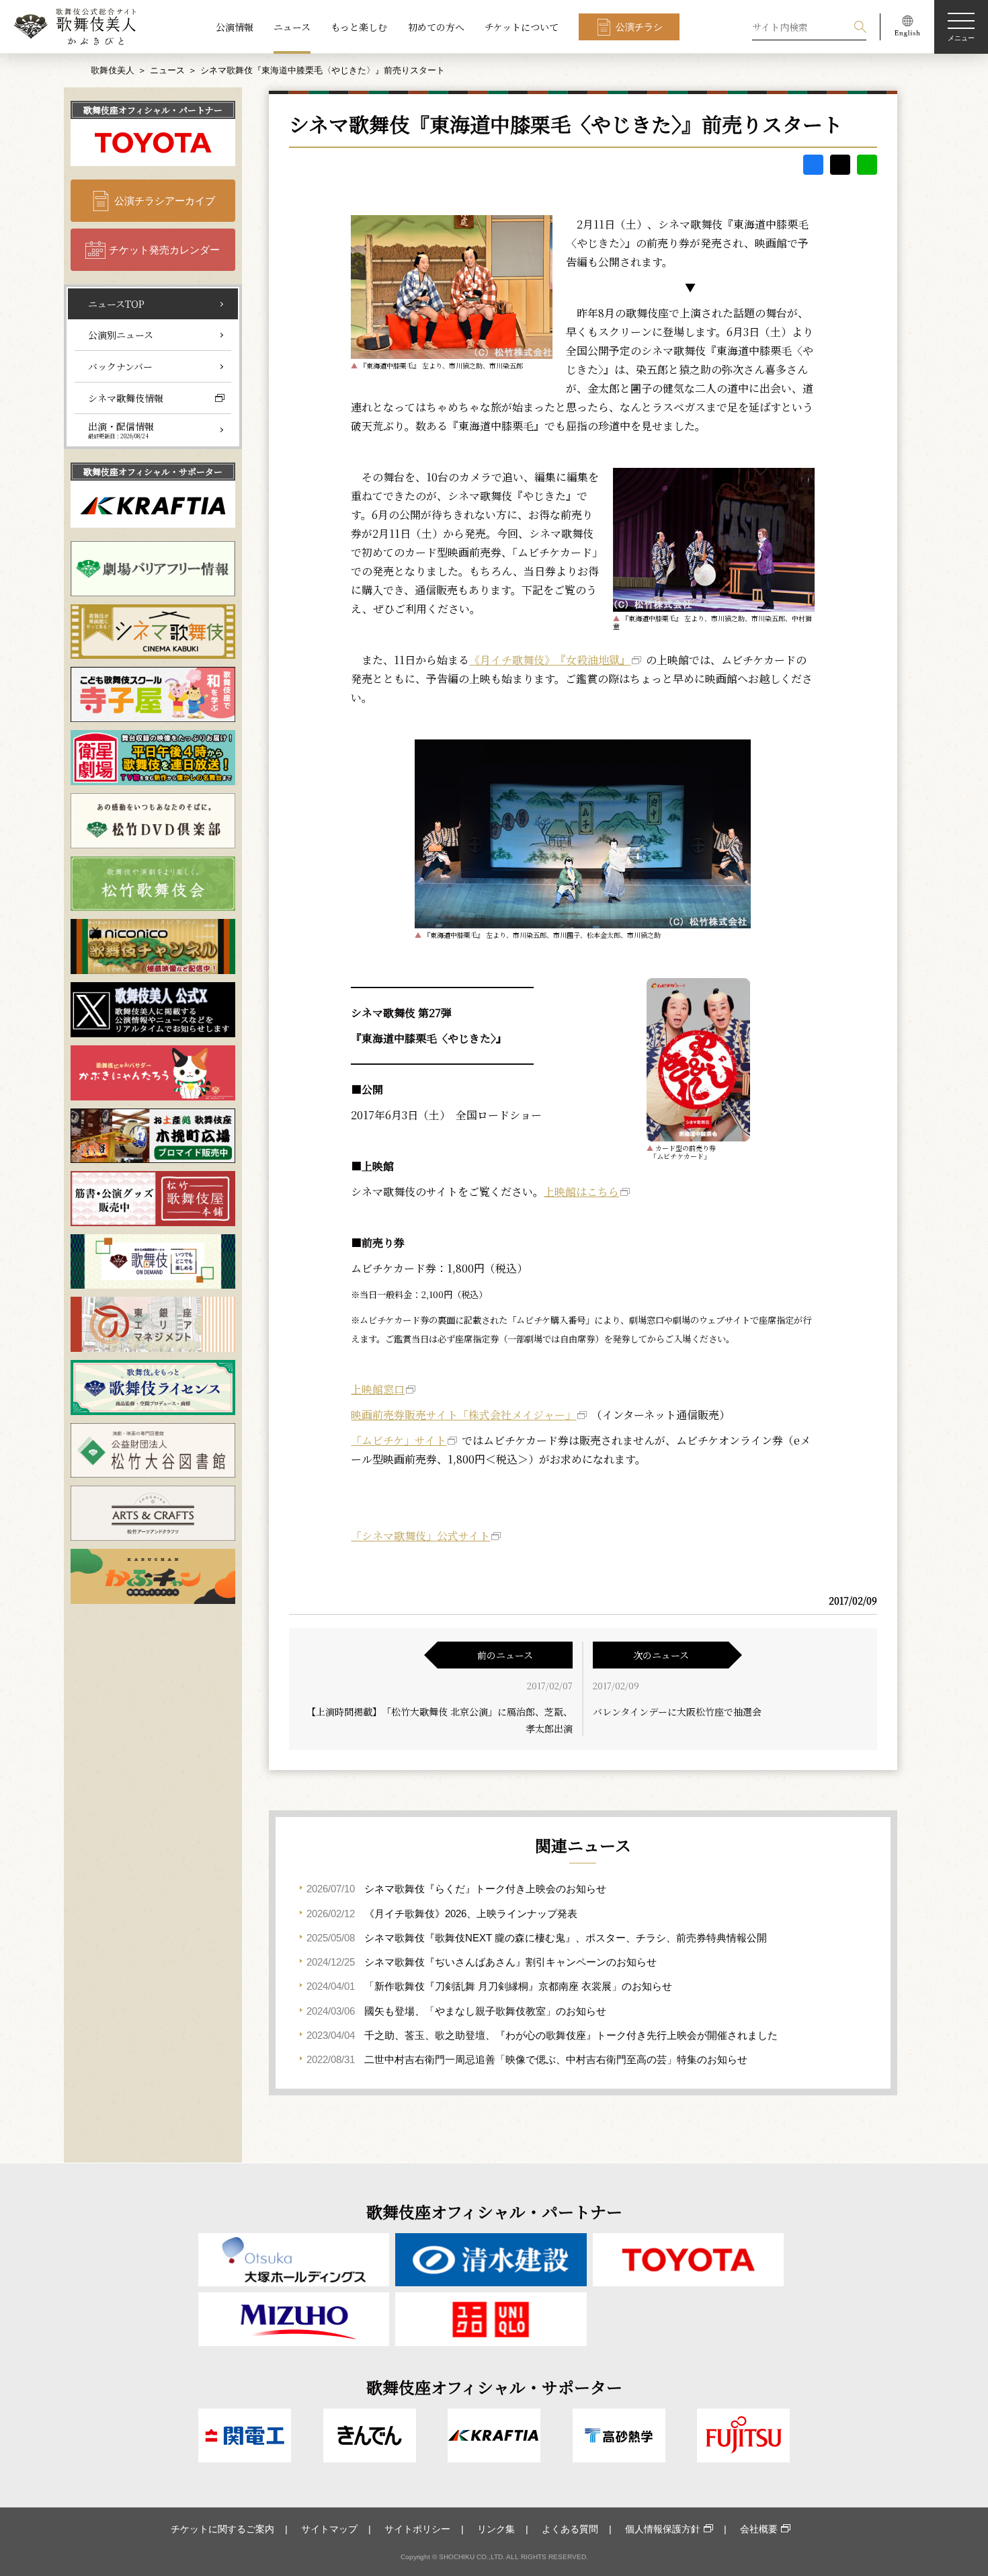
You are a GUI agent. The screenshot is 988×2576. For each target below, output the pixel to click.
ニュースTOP (116, 304)
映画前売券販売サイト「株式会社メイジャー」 (463, 1415)
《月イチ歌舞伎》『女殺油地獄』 (550, 660)
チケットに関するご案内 (222, 2529)
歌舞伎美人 (113, 70)
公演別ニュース (121, 335)
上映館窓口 (378, 1389)
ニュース (292, 27)
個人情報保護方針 (663, 2529)
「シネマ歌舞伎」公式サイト (420, 1536)
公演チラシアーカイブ (165, 201)
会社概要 (759, 2529)
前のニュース (505, 1655)
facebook (813, 165)
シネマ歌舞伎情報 (126, 398)
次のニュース (661, 1655)
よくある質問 (570, 2529)
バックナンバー (120, 366)
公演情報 (235, 27)
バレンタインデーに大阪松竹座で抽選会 (677, 1712)
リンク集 (496, 2529)
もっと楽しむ (359, 27)
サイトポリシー (417, 2529)
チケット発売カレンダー (164, 250)
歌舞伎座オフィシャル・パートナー (153, 110)
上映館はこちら (581, 1192)
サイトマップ (329, 2529)
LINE (867, 165)
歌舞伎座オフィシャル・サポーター (153, 472)
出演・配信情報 (121, 430)
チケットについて (522, 27)
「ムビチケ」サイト (399, 1440)
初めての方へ (436, 27)
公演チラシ (639, 27)
